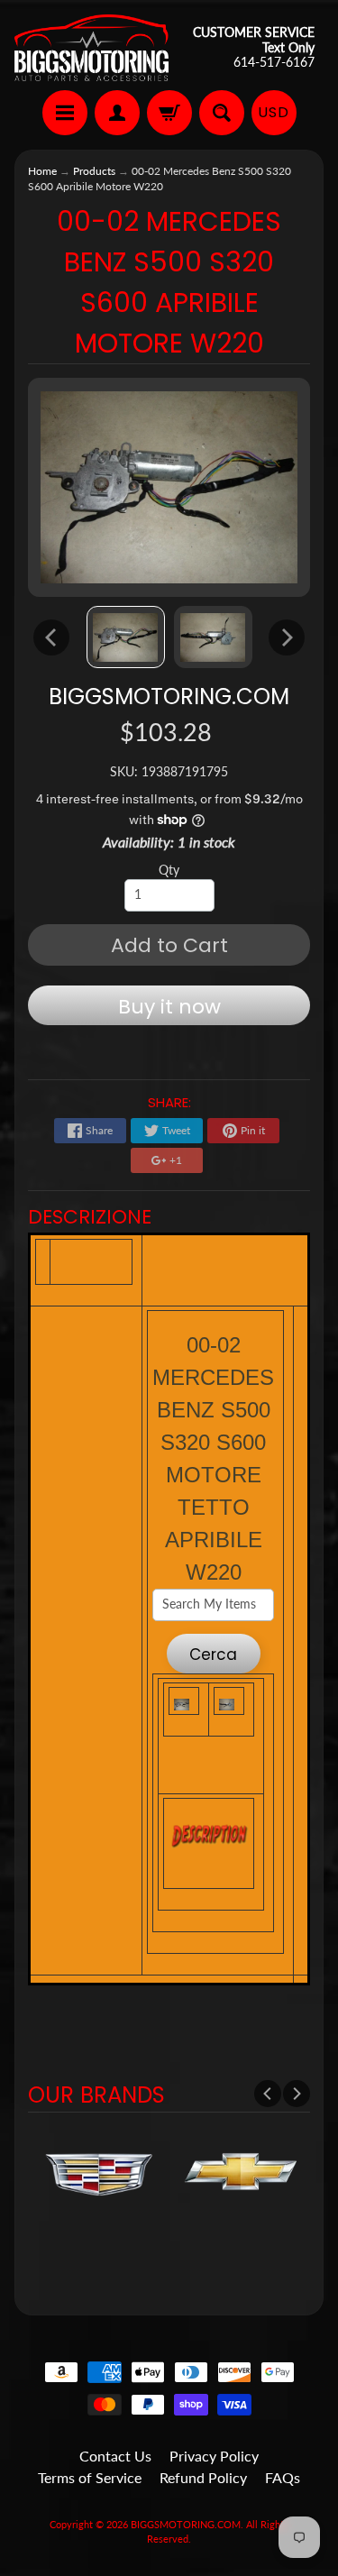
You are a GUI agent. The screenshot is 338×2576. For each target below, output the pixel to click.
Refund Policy (203, 2477)
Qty (169, 870)
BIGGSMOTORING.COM (169, 697)
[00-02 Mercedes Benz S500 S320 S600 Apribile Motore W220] (126, 637)
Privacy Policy (214, 2456)
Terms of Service (90, 2477)
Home (42, 171)
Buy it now (169, 1007)
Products (94, 171)
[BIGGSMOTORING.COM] (92, 48)
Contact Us (115, 2456)
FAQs (283, 2477)
